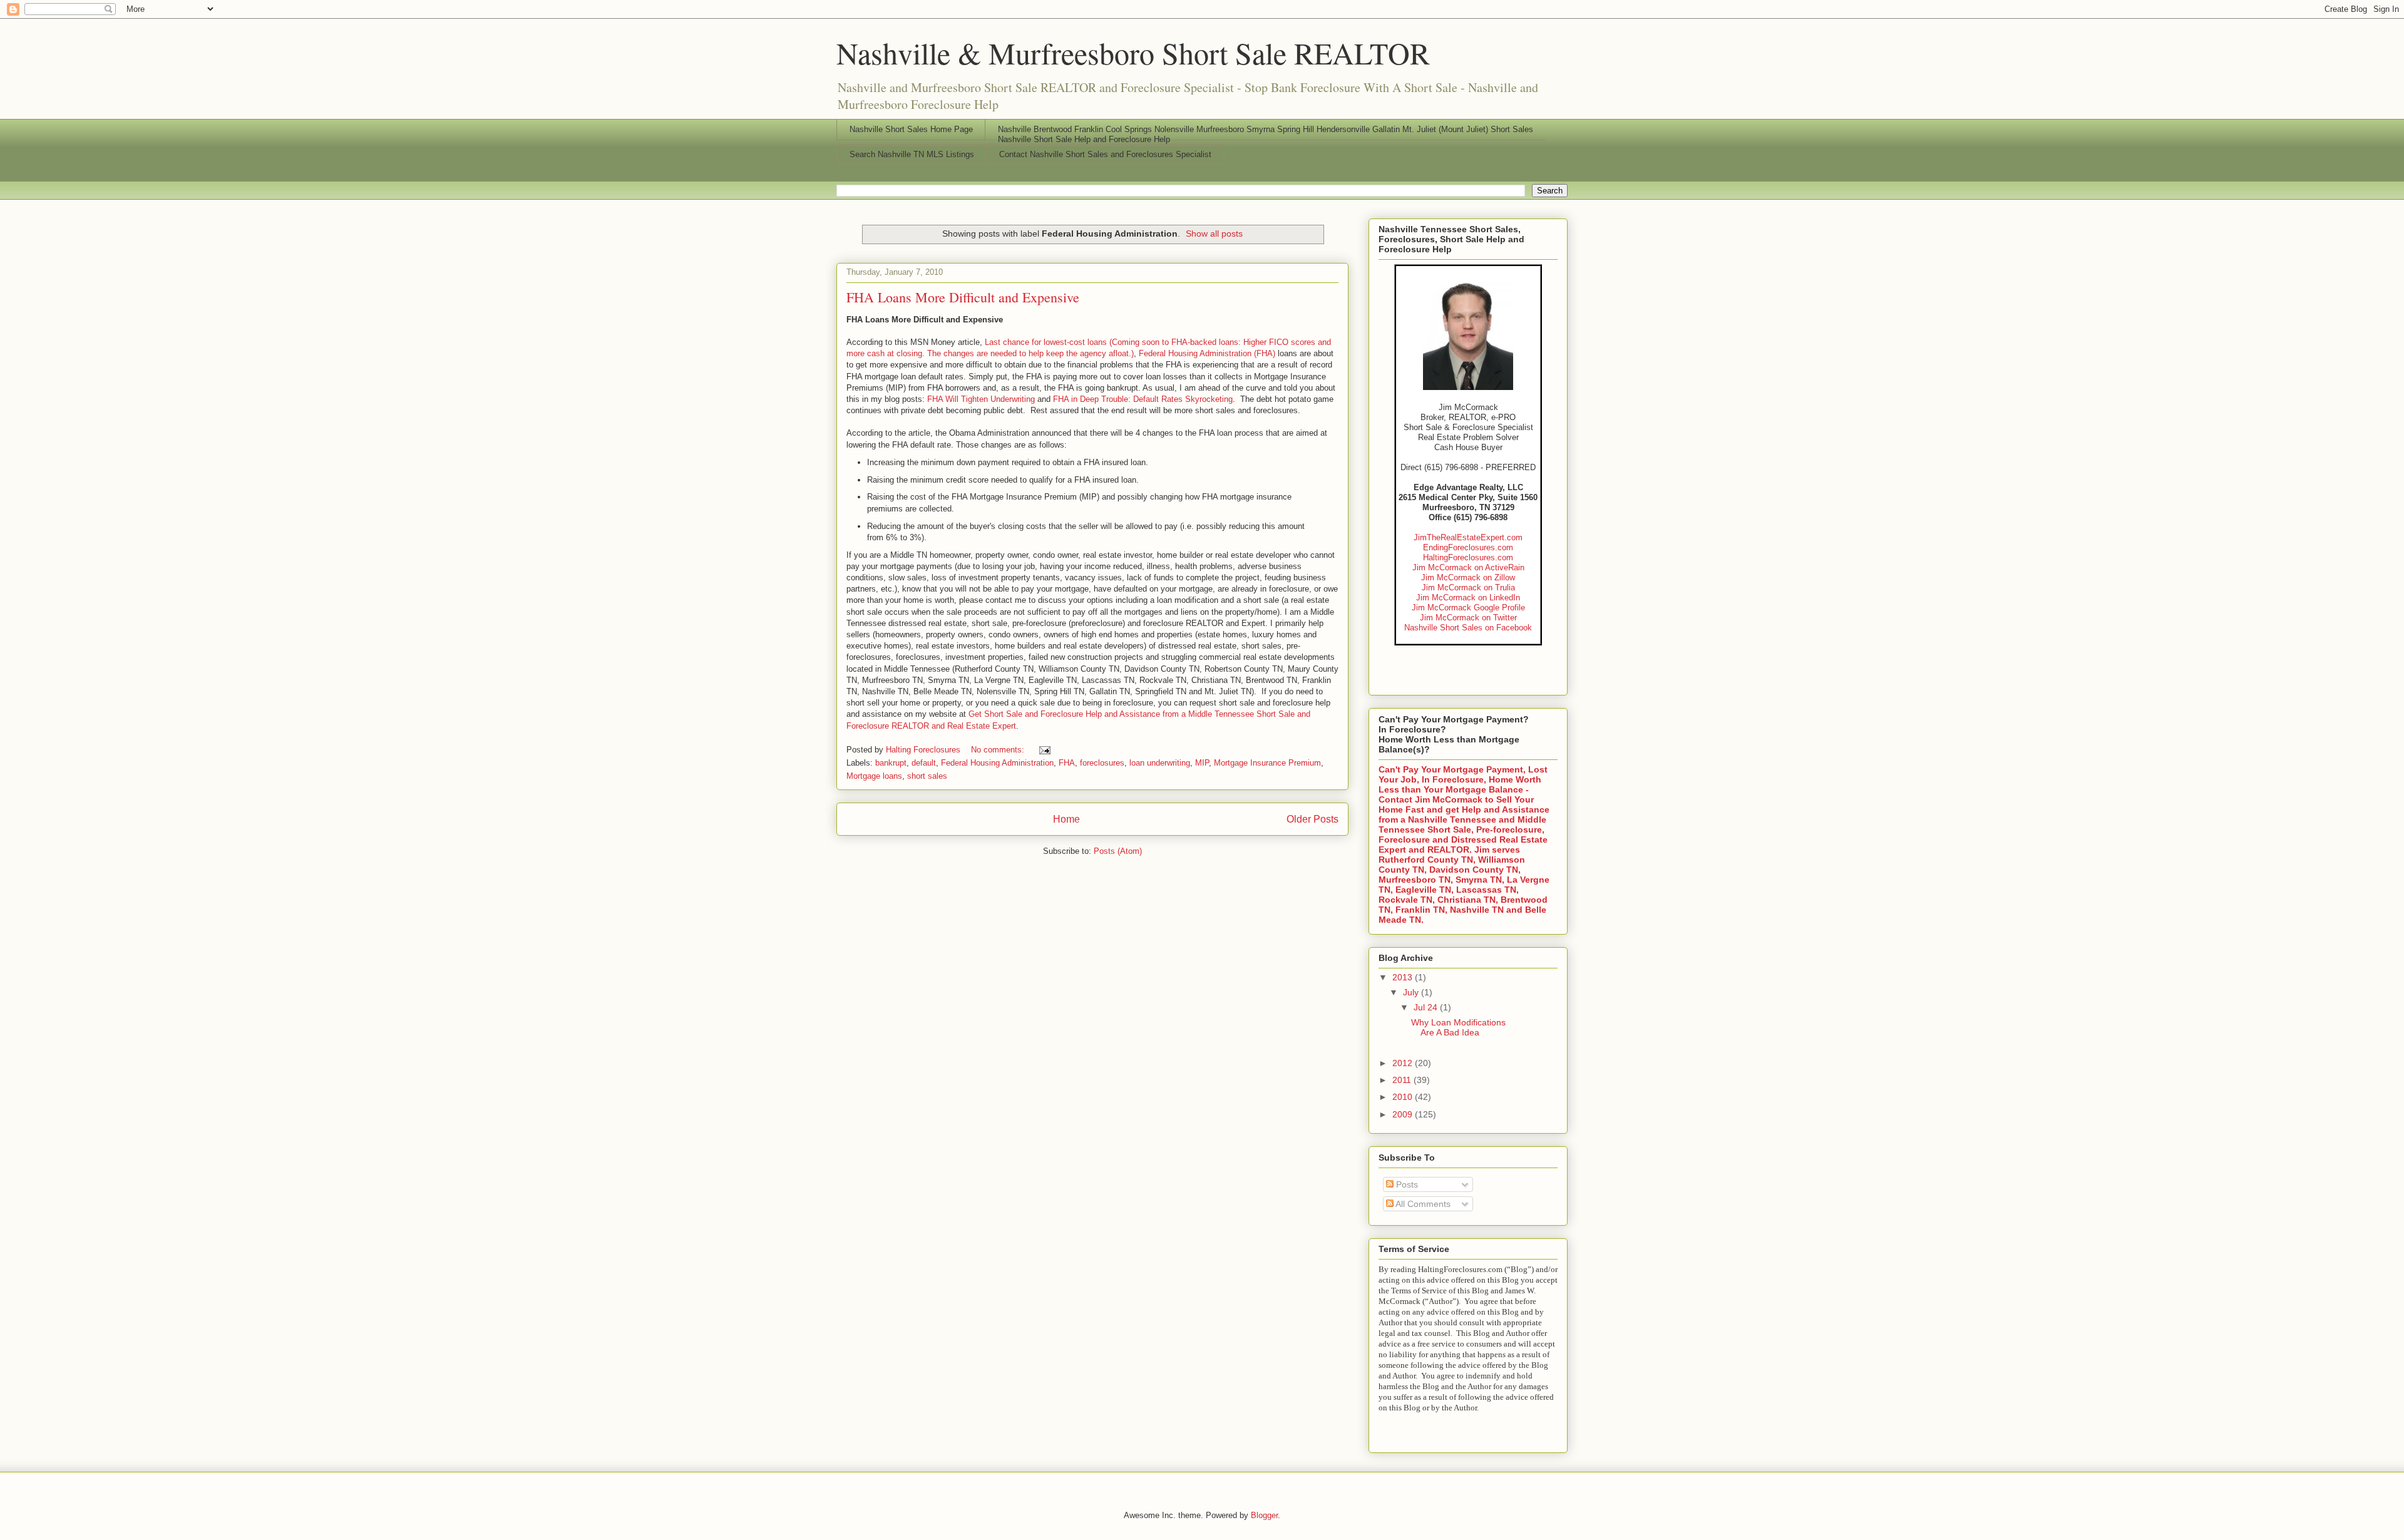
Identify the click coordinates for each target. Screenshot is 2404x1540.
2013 (1404, 977)
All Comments (1422, 1204)
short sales (927, 776)
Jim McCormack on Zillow (1468, 577)
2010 (1404, 1097)
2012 (1404, 1063)
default (924, 763)
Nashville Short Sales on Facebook (1468, 628)
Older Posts (1312, 819)
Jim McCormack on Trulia (1468, 588)
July (1412, 992)
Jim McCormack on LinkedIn (1468, 598)
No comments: (999, 750)
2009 (1404, 1114)
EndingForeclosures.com (1468, 547)
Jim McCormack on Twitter (1468, 618)
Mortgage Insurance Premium (1267, 763)
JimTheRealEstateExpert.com (1468, 537)
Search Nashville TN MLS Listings (912, 154)
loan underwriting (1160, 763)
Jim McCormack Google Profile (1468, 608)
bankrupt (891, 763)
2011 (1403, 1080)
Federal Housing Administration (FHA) (1207, 353)
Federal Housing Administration (997, 763)
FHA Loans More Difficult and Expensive (963, 297)
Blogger (1264, 1515)
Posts (1406, 1184)
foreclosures (1102, 763)
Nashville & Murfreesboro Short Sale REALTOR (1133, 53)
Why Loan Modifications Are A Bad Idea (1458, 1028)
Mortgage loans (874, 776)
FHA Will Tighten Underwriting (981, 399)
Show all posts (1214, 234)
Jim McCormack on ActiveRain (1468, 567)
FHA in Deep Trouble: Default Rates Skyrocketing (1143, 399)
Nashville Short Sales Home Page (911, 129)
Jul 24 (1427, 1007)
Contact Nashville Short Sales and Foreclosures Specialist (1105, 154)
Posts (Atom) (1118, 851)
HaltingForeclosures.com (1468, 557)
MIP (1202, 763)
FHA (1067, 763)
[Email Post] (1044, 750)
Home (1066, 819)
